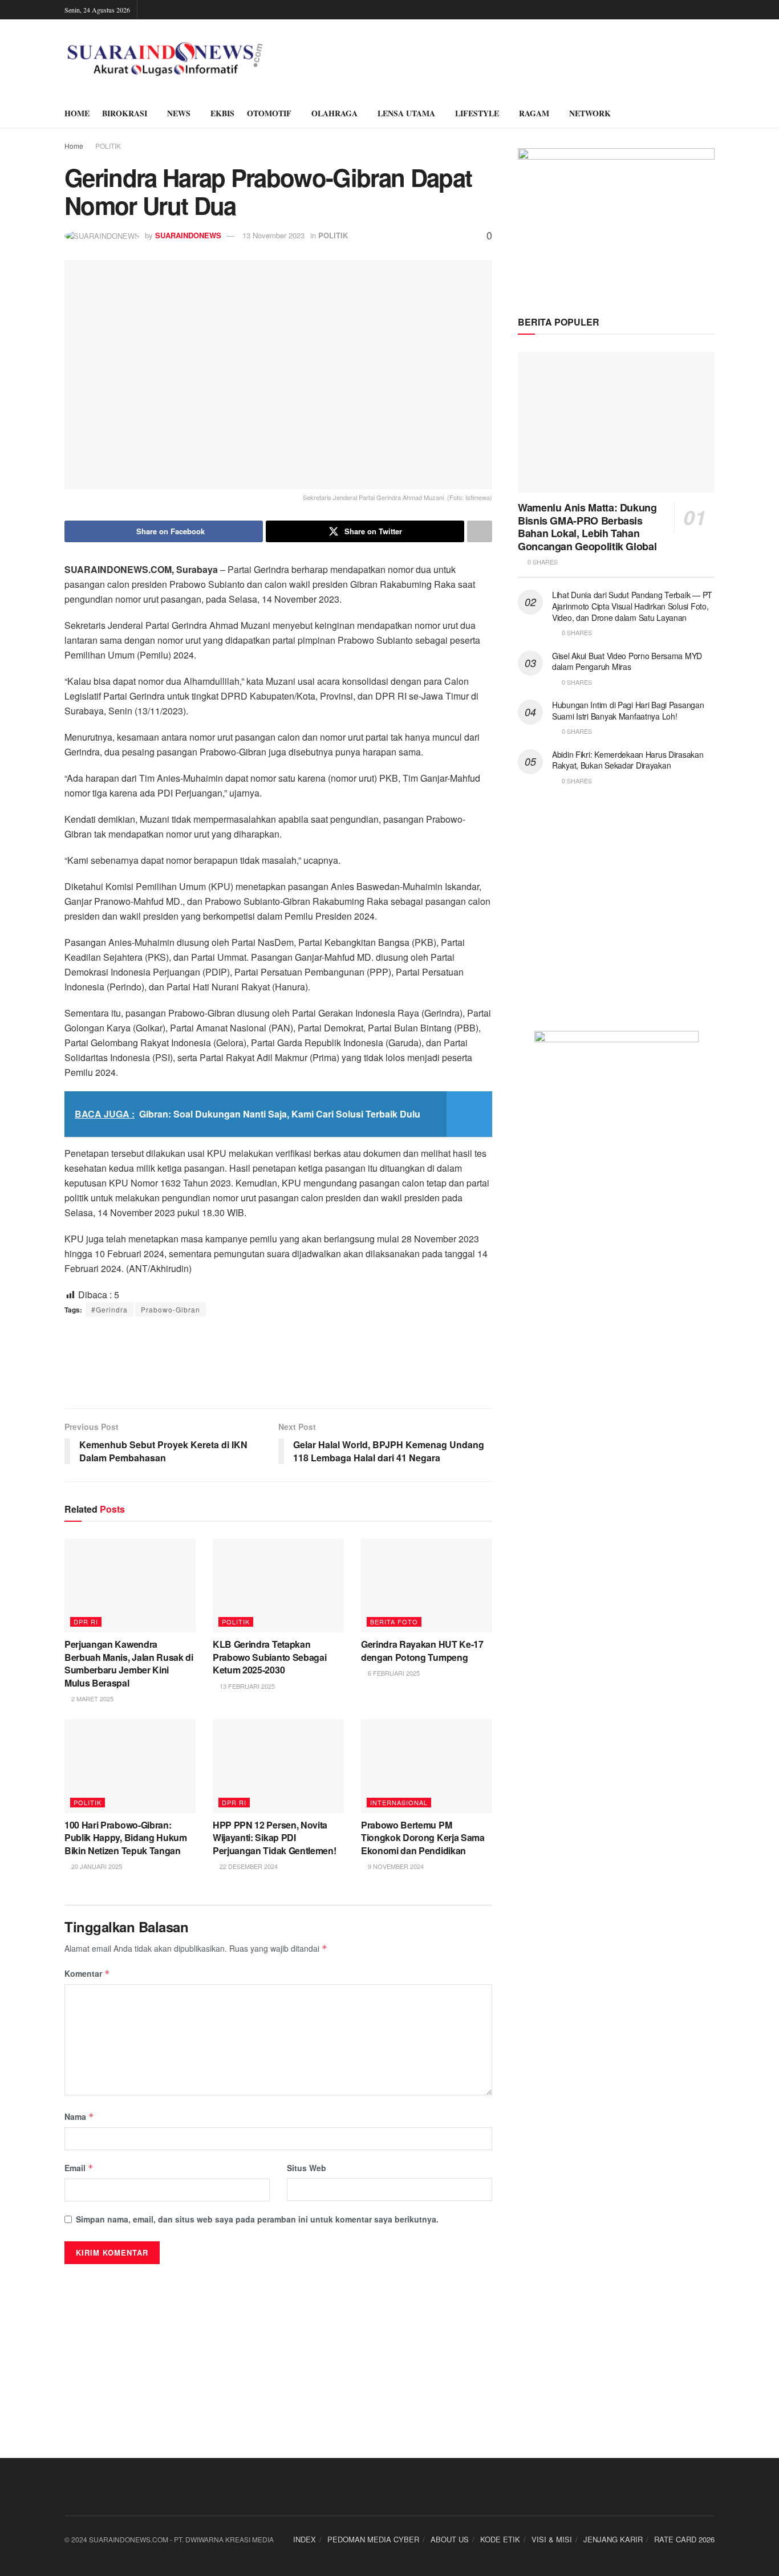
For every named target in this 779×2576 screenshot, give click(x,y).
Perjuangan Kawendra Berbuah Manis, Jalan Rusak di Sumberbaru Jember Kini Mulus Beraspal (129, 1663)
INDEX (305, 2539)
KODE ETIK (500, 2539)
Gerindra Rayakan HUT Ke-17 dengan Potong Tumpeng (422, 1650)
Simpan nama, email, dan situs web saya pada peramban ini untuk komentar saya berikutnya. (257, 2219)
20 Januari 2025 (96, 1866)
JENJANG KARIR (613, 2539)
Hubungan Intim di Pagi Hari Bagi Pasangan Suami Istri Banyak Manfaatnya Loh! (628, 710)
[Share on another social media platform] (480, 531)
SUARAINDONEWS (188, 235)
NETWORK (590, 113)
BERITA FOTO (394, 1622)
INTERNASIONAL (399, 1802)
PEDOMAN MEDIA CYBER (373, 2539)
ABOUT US (450, 2539)
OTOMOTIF (269, 113)
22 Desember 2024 (248, 1866)
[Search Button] (710, 113)
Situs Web (307, 2168)
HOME (77, 113)
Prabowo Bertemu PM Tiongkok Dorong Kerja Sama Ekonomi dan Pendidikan (423, 1838)
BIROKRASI (125, 113)
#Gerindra (109, 1309)
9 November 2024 (395, 1866)
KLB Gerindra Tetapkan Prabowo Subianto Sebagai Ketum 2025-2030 (269, 1657)
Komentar (87, 1973)
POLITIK (108, 146)
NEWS (179, 113)
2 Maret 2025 (92, 1699)
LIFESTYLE (477, 113)
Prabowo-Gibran (171, 1309)
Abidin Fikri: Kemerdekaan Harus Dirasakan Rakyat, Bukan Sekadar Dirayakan (628, 760)
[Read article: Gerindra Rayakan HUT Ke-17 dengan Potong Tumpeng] (427, 1586)
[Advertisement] (278, 1362)
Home (74, 146)
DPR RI (86, 1622)
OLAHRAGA (334, 113)
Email (79, 2168)
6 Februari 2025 (393, 1673)
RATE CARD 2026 (684, 2539)
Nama (79, 2116)
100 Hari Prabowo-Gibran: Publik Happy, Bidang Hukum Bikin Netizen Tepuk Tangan (126, 1838)
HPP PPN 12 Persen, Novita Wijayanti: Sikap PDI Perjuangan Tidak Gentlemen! (274, 1838)
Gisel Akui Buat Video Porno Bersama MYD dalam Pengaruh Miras (627, 661)
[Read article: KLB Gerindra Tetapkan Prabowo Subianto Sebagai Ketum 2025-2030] (278, 1586)
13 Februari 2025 (246, 1686)
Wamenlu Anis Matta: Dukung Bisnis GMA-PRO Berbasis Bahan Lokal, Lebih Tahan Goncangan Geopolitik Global (587, 527)
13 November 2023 (273, 235)
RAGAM (534, 113)
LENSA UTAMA (406, 113)
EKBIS (222, 113)
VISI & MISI (552, 2539)
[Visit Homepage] (165, 59)
